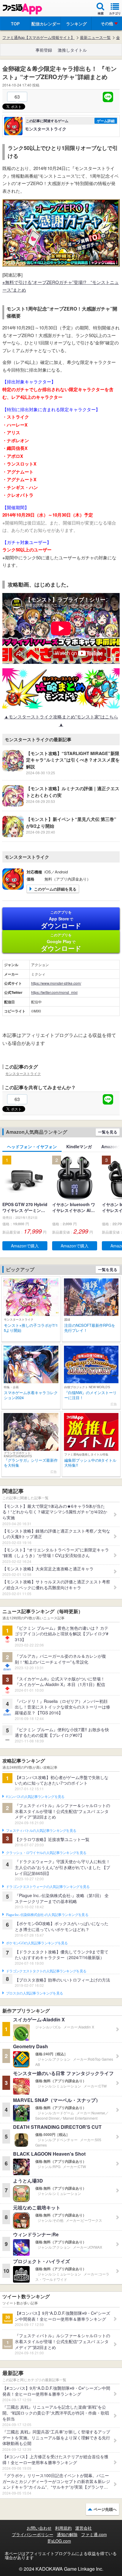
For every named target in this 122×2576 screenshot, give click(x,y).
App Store (61, 920)
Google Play (61, 942)
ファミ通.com (94, 2534)
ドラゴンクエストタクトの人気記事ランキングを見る (46, 1971)
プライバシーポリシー (33, 2534)
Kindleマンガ (79, 1146)
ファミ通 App (22, 9)
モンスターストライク (23, 1073)
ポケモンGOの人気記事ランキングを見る (37, 1943)
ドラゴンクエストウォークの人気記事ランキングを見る (48, 1887)
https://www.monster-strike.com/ (56, 983)
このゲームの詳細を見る (55, 889)
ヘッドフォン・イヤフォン (32, 1146)
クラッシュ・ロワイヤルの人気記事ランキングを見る (46, 1853)
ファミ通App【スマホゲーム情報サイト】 (38, 37)
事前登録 (44, 50)
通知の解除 (67, 2534)
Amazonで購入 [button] (25, 1246)
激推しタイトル (72, 50)
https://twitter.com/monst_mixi (54, 992)
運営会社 (84, 2528)
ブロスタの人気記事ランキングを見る (34, 1993)
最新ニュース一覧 (95, 37)
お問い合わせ (39, 2528)
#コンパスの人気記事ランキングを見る (35, 1797)
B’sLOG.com (59, 2541)
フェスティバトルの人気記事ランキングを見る (41, 1831)
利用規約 (63, 2528)
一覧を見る (108, 1132)
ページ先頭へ (105, 2509)
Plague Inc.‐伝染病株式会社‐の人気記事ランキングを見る (47, 1915)
